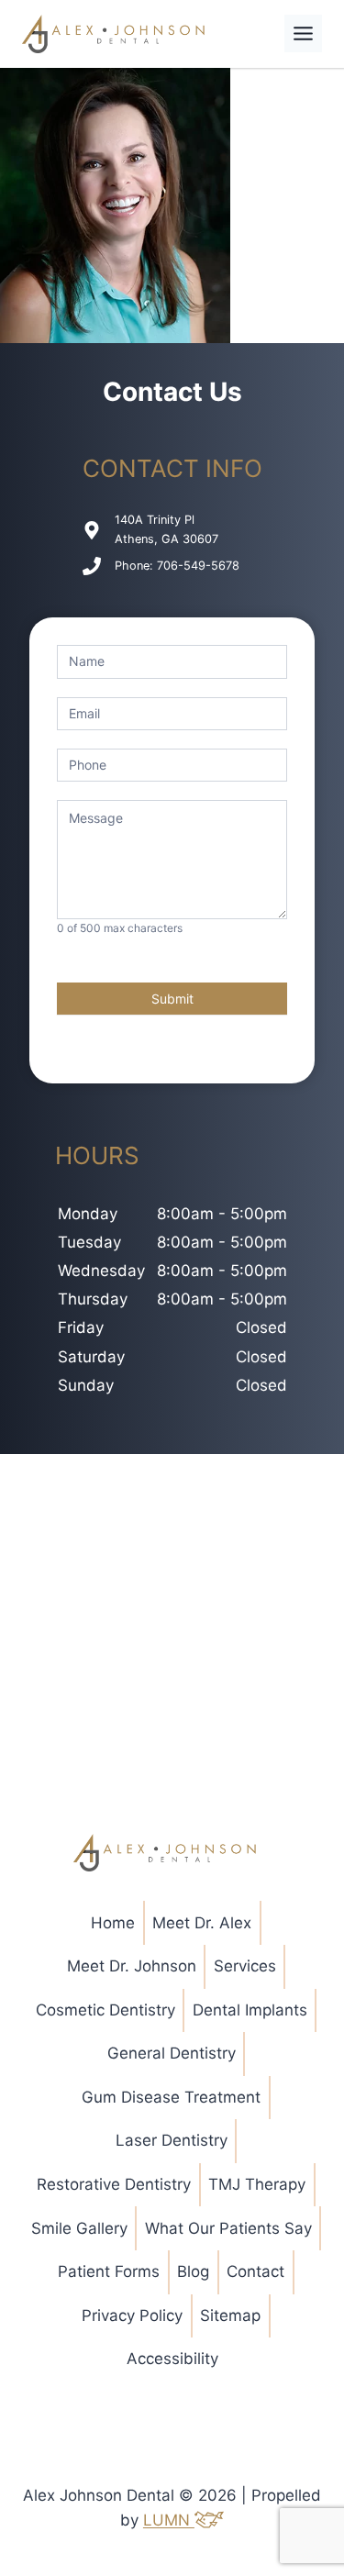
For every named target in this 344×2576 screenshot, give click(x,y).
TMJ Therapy (257, 2184)
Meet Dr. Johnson (132, 1966)
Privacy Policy (132, 2315)
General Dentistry (172, 2053)
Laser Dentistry (172, 2140)
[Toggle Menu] (303, 33)
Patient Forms (109, 2271)
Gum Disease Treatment (171, 2097)
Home (113, 1923)
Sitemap (230, 2315)
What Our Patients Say (228, 2228)
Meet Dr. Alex (202, 1923)
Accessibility (172, 2359)
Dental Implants (250, 2010)
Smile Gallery (79, 2228)
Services (245, 1966)
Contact (255, 2271)
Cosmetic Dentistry (105, 2010)
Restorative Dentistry (114, 2184)
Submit (172, 999)
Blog (193, 2271)
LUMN (169, 2520)
